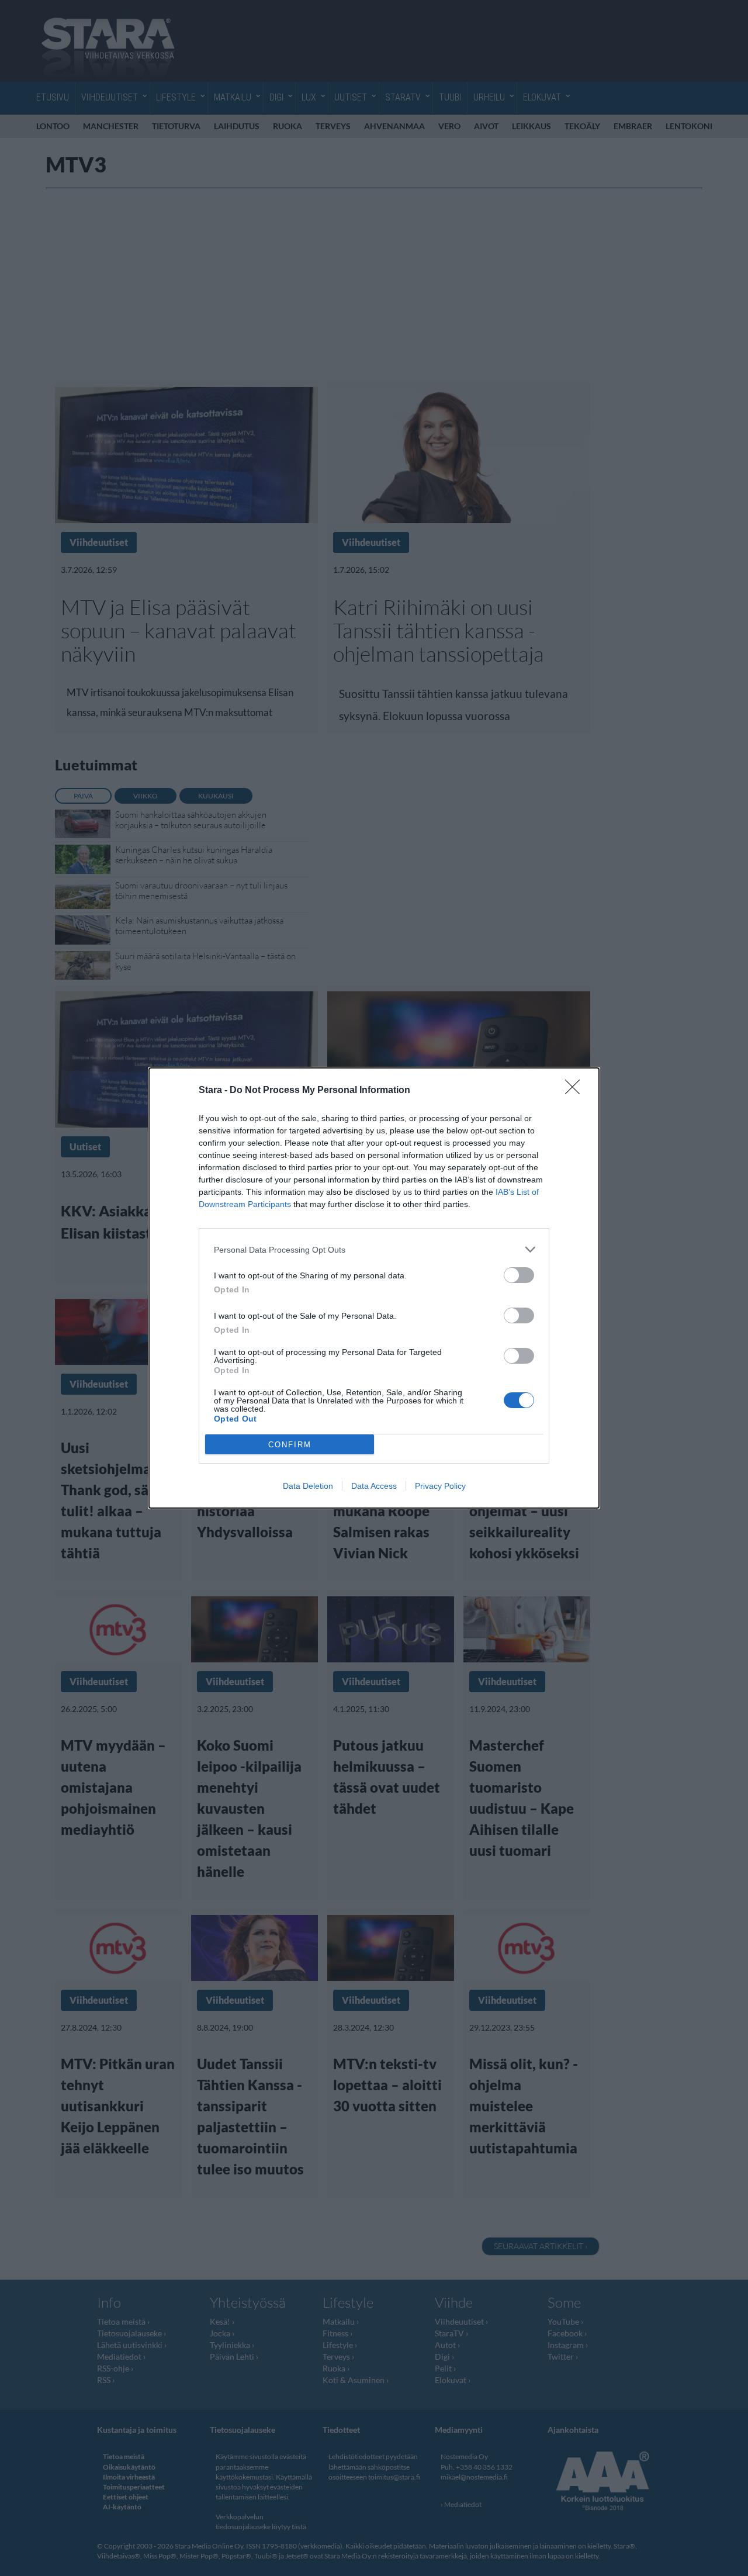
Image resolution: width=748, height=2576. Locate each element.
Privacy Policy (440, 1486)
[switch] (519, 1275)
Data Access (374, 1486)
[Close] (576, 1091)
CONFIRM (290, 1445)
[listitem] (374, 1249)
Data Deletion (308, 1486)
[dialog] (374, 1288)
